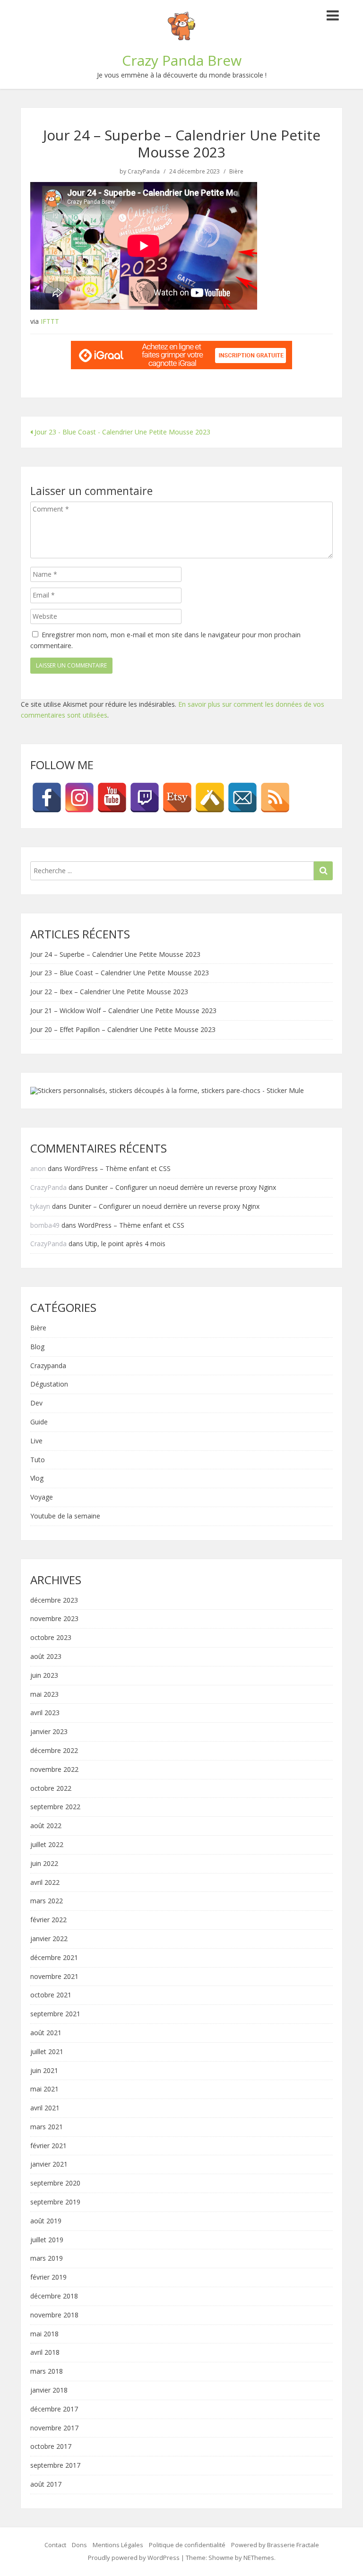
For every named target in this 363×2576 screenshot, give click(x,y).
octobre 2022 (51, 1789)
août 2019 (46, 2221)
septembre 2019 (55, 2202)
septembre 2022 (55, 1807)
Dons (79, 2545)
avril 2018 (45, 2353)
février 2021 (48, 2146)
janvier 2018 (49, 2390)
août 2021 (46, 2033)
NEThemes (259, 2558)
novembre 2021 (54, 1977)
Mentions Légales (118, 2545)
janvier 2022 (49, 1939)
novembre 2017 (54, 2428)
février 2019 (48, 2277)
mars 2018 (47, 2372)
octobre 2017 (51, 2447)
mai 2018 (44, 2334)
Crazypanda (48, 1366)
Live (36, 1441)
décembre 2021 (54, 1958)
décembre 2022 (54, 1751)
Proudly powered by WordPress (134, 2558)
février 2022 (48, 1920)
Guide (39, 1422)
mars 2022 (47, 1901)
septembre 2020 (55, 2183)
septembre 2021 (55, 2014)
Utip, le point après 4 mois (125, 1244)
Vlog (37, 1479)
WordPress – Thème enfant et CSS (117, 1168)
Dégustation (49, 1384)
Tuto (38, 1460)
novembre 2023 (54, 1619)
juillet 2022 (47, 1845)
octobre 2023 (51, 1638)
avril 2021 (45, 2108)
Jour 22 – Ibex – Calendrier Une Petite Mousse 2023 (109, 992)
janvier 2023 (49, 1732)
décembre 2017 (54, 2409)
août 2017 (46, 2485)
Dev (36, 1403)
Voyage (42, 1497)
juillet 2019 (47, 2240)
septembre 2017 (55, 2466)
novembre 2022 (54, 1770)
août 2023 (46, 1657)
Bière (236, 172)
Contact (55, 2545)
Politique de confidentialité (187, 2545)
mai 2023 (44, 1695)
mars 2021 (47, 2127)
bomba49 (45, 1225)
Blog (37, 1347)
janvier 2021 (49, 2164)
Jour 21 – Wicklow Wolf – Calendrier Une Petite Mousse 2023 (123, 1010)
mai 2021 (44, 2089)
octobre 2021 (51, 1995)
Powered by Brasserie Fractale (275, 2545)
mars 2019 (47, 2259)
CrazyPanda (144, 172)
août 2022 (46, 1826)
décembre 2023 (54, 1600)
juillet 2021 (47, 2052)
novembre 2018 (54, 2315)
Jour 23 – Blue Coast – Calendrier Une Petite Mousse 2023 (120, 973)
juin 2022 (44, 1864)
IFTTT (50, 321)
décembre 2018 (54, 2296)
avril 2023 (45, 1713)
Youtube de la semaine (65, 1516)
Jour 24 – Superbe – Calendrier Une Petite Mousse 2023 (115, 954)
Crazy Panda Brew (182, 60)
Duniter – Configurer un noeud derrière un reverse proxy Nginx (181, 1187)
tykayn (40, 1206)
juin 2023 (44, 1676)
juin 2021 (44, 2071)
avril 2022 (45, 1883)
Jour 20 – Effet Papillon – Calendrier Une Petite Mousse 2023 (123, 1029)
